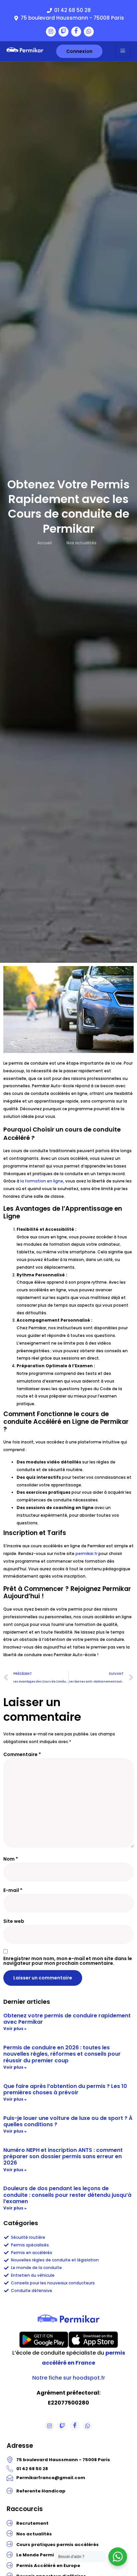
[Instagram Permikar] (51, 32)
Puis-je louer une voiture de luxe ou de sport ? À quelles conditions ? (68, 2121)
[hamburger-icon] (123, 51)
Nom (11, 1859)
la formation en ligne (42, 1181)
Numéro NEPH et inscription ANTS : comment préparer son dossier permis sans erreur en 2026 (63, 2156)
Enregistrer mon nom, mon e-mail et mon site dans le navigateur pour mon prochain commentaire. (68, 1961)
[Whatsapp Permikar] (89, 32)
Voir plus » (15, 2029)
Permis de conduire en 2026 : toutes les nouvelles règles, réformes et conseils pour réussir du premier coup (62, 2054)
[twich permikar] (64, 32)
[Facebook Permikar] (76, 32)
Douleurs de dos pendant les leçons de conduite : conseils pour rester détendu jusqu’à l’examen (67, 2195)
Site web (14, 1921)
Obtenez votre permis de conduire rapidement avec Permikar (67, 2019)
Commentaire (22, 1754)
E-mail (13, 1890)
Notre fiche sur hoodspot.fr (69, 2378)
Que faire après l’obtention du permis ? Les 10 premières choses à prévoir (65, 2089)
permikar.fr (86, 1553)
